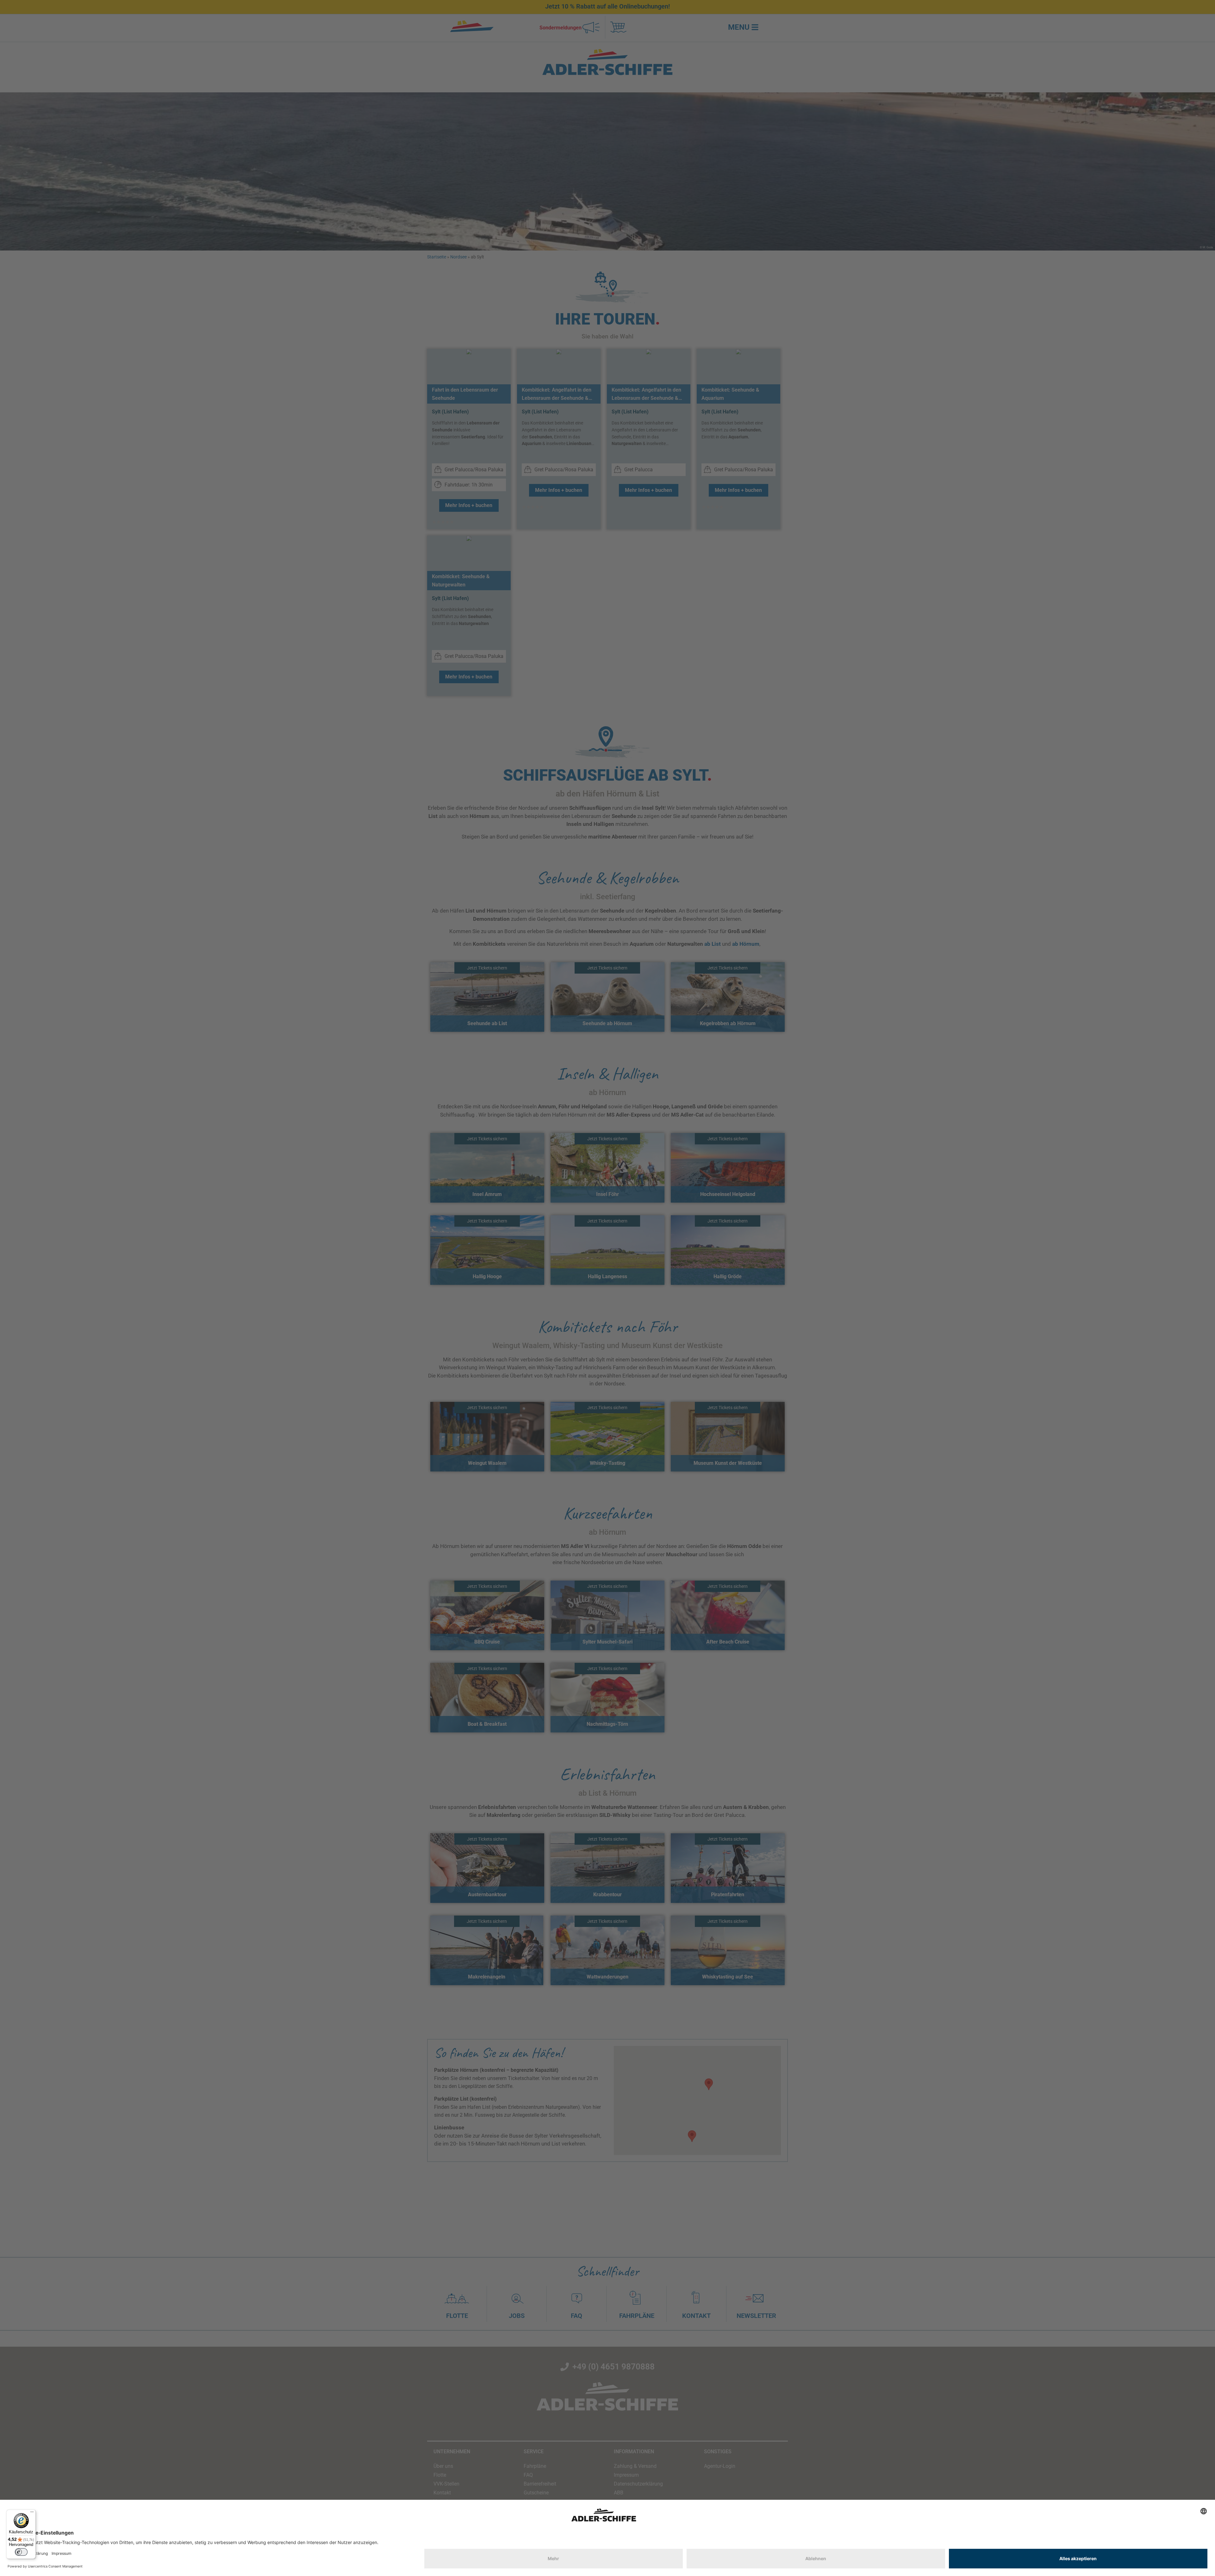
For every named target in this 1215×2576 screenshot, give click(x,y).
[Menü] (32, 2513)
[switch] (21, 2552)
